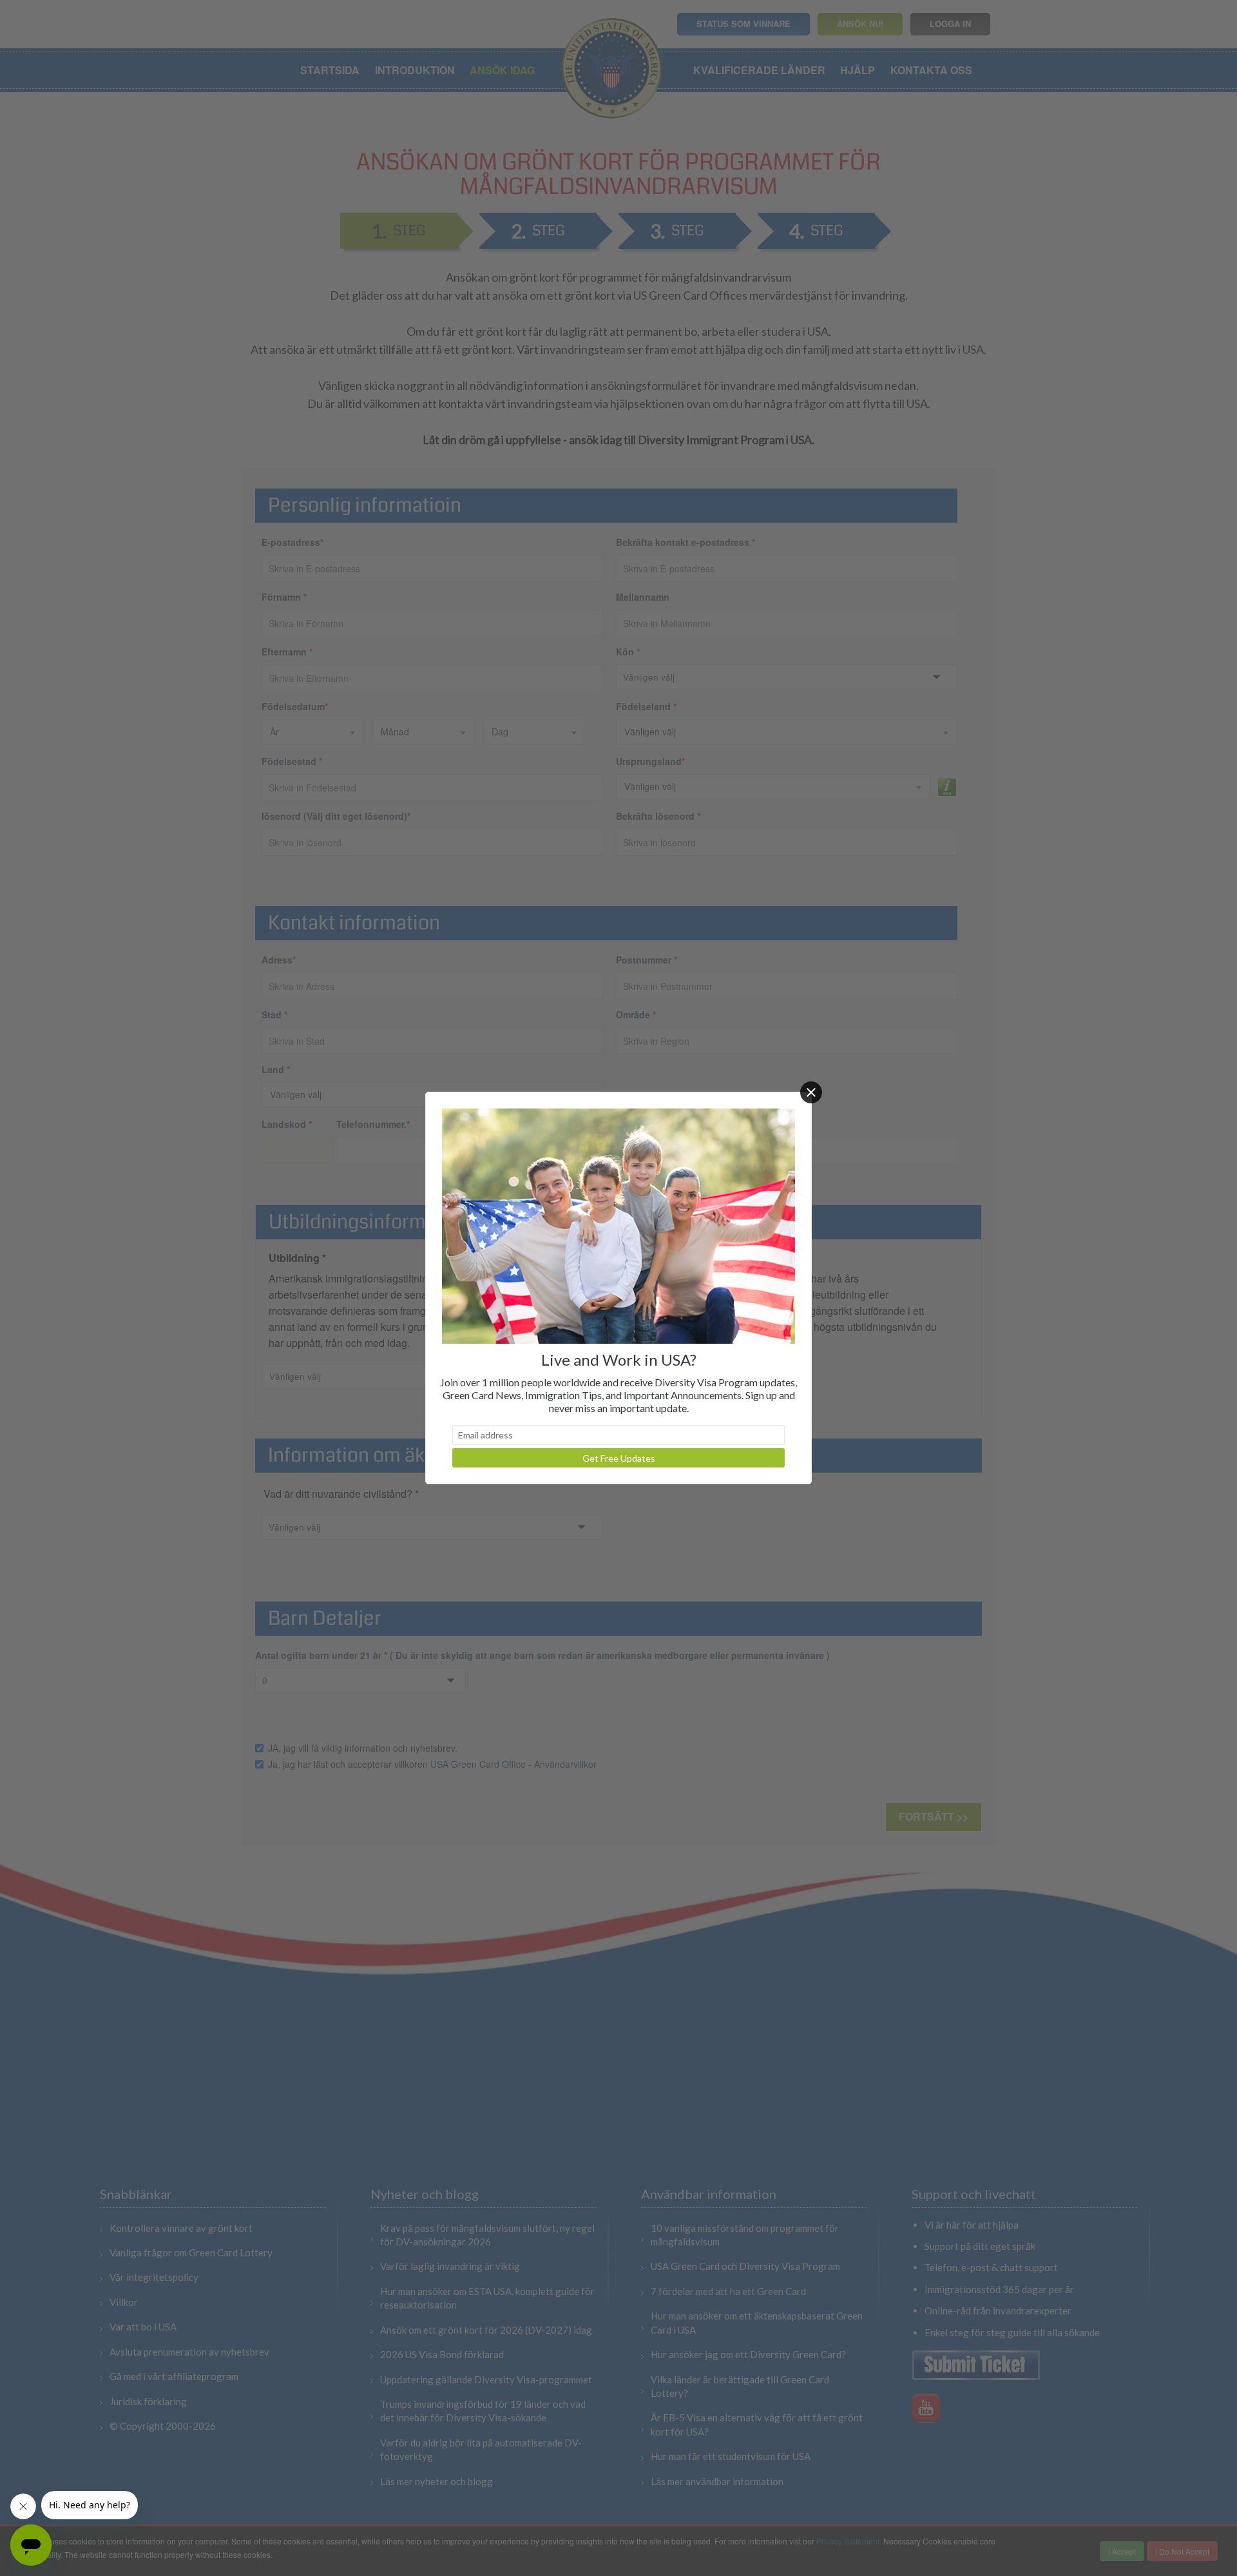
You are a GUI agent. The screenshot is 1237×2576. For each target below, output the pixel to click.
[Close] (811, 1092)
